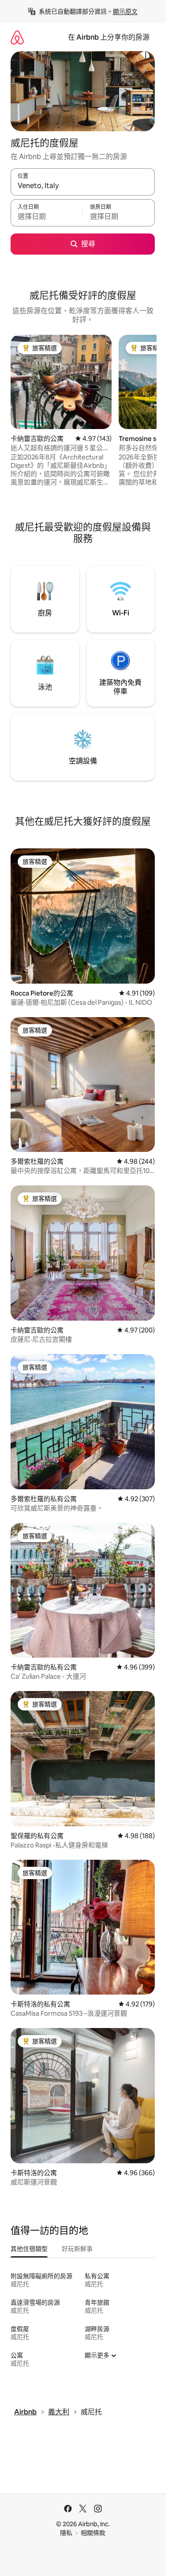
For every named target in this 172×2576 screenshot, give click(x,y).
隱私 (66, 2533)
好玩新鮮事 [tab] (77, 2249)
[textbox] (47, 217)
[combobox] (83, 186)
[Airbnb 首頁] (17, 37)
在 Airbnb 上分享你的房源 (109, 37)
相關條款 (93, 2533)
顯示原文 (125, 11)
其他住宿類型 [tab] (29, 2249)
